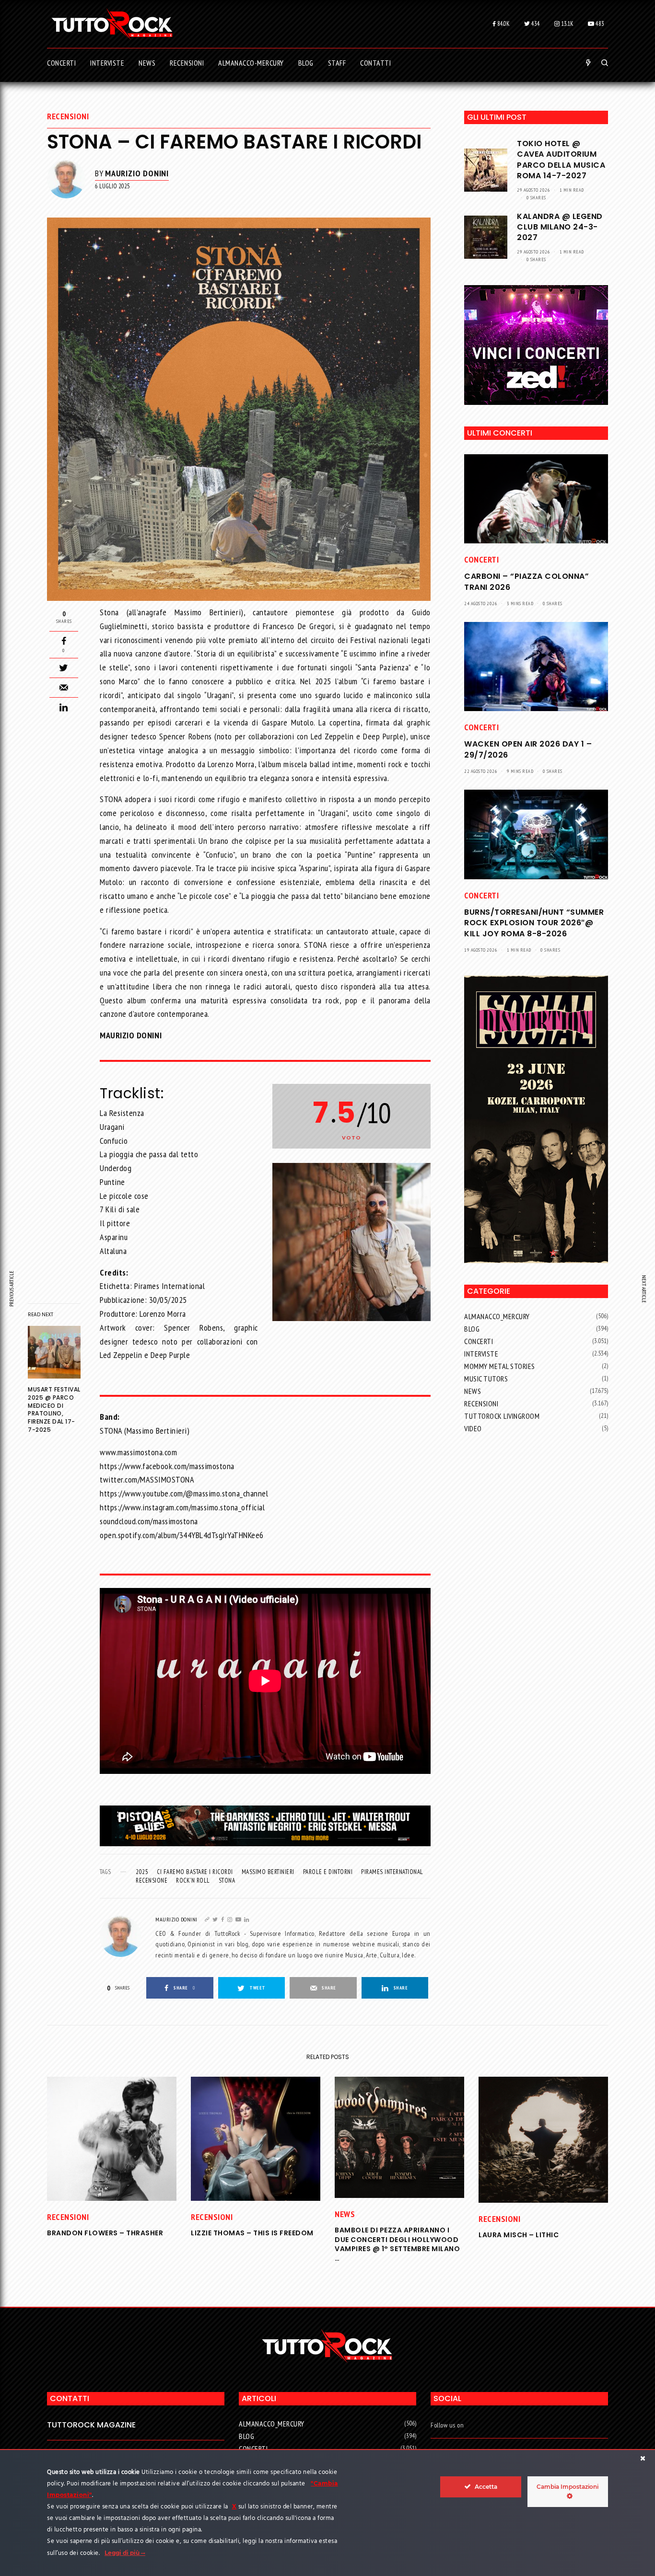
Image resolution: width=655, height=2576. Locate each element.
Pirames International (392, 1872)
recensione (152, 1880)
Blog (472, 1329)
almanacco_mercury (497, 1316)
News (473, 1391)
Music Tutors (486, 1379)
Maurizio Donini (137, 173)
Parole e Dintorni (328, 1872)
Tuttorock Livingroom (502, 1416)
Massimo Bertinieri (268, 1872)
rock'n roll (193, 1880)
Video (473, 1428)
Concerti (481, 559)
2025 (142, 1872)
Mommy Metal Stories (500, 1366)
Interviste (481, 1354)
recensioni (68, 116)
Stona (227, 1880)
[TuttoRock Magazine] (112, 24)
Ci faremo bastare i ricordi (195, 1872)
